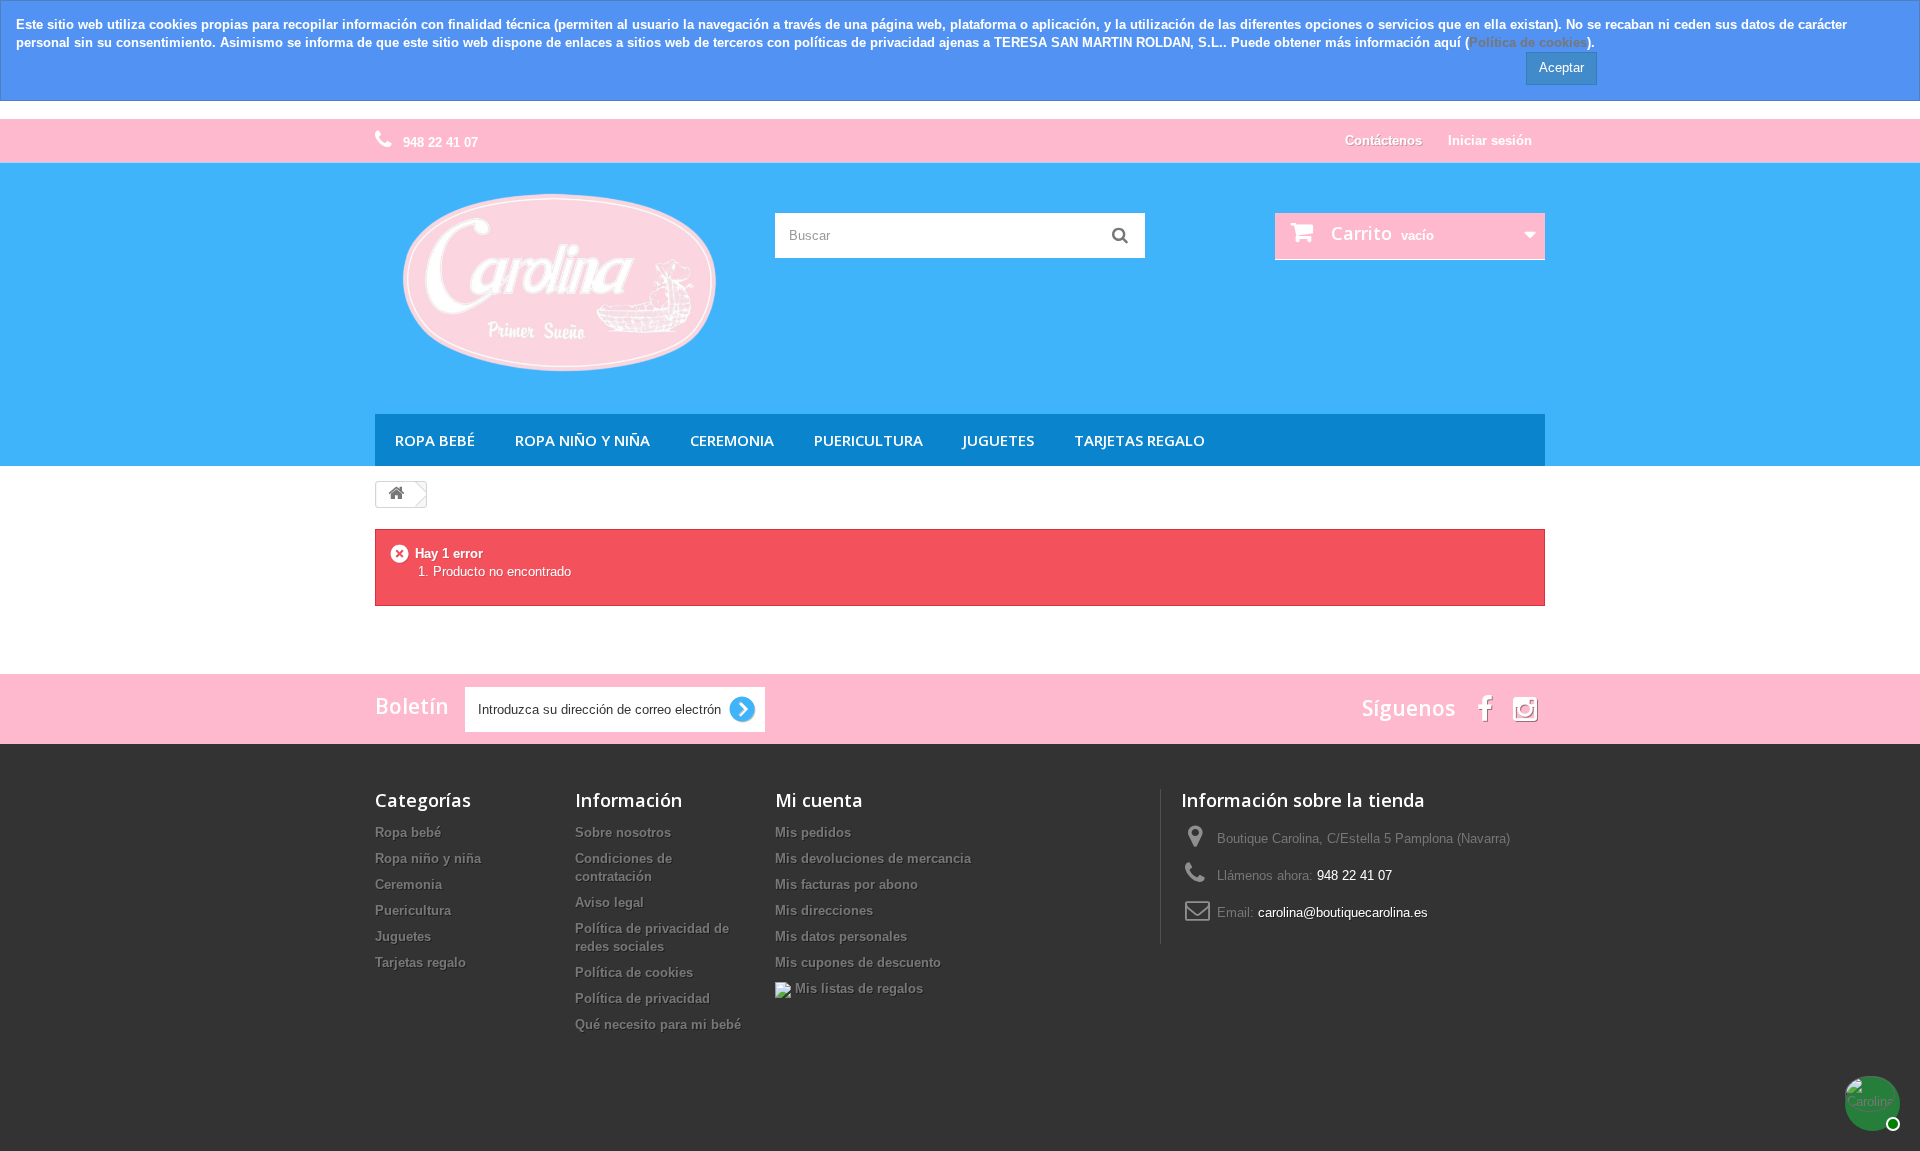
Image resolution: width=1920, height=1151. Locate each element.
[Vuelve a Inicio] (396, 494)
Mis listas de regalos (857, 988)
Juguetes (998, 440)
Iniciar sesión (1490, 140)
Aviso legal (609, 902)
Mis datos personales (841, 936)
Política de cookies (1528, 42)
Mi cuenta (819, 800)
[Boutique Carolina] (560, 284)
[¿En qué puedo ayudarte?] (1870, 1101)
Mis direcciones (824, 910)
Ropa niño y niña (582, 440)
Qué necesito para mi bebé (658, 1024)
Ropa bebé (435, 440)
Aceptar (1561, 67)
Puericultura (868, 440)
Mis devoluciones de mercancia (873, 858)
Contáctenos (1383, 140)
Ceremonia (732, 440)
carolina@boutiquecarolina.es (1343, 912)
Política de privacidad (642, 998)
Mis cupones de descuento (858, 962)
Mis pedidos (813, 832)
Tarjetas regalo (1139, 440)
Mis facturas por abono (846, 884)
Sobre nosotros (623, 832)
